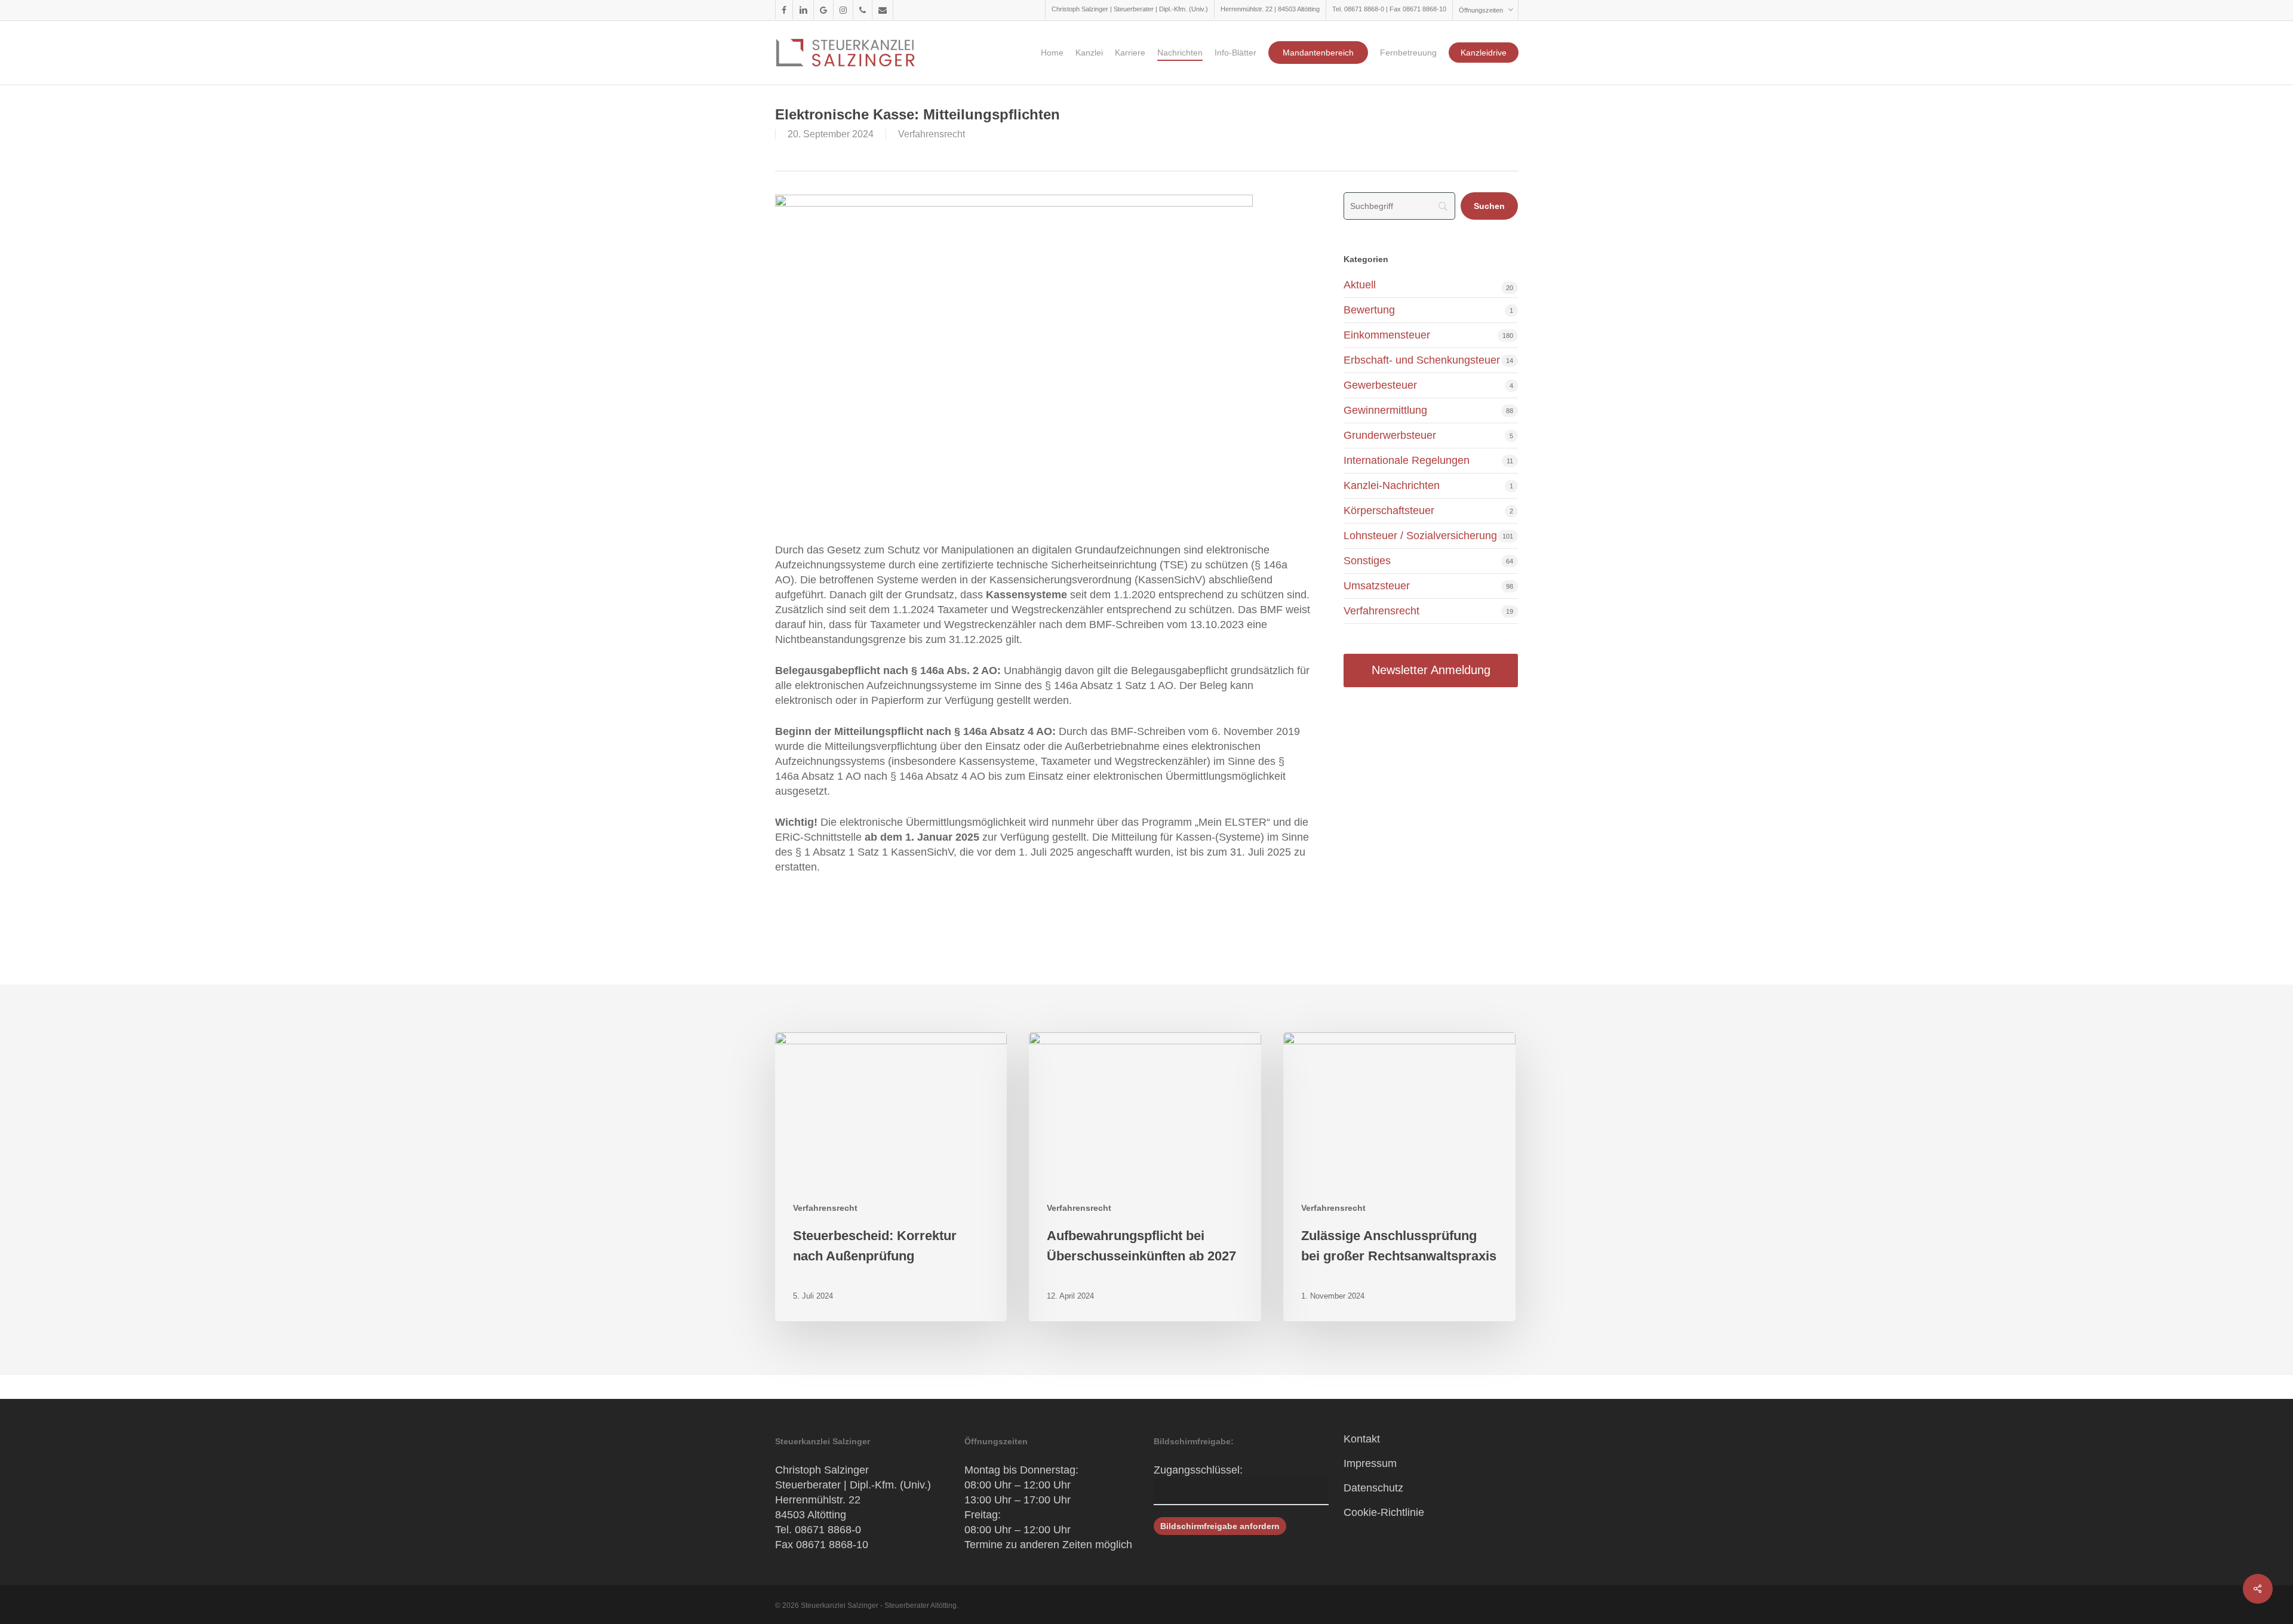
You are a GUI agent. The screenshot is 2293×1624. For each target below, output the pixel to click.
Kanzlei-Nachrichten (1392, 485)
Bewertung (1369, 310)
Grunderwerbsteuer (1390, 435)
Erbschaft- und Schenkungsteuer (1422, 360)
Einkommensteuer (1387, 335)
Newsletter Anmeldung (1431, 670)
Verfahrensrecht (932, 134)
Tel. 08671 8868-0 (818, 1530)
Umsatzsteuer (1377, 586)
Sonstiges (1367, 561)
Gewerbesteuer (1380, 385)
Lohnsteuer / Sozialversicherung (1420, 536)
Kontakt (1362, 1439)
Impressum (1370, 1463)
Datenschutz (1373, 1488)
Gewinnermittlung (1385, 410)
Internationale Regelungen (1407, 460)
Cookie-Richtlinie (1384, 1512)
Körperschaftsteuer (1389, 510)
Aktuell (1360, 285)
